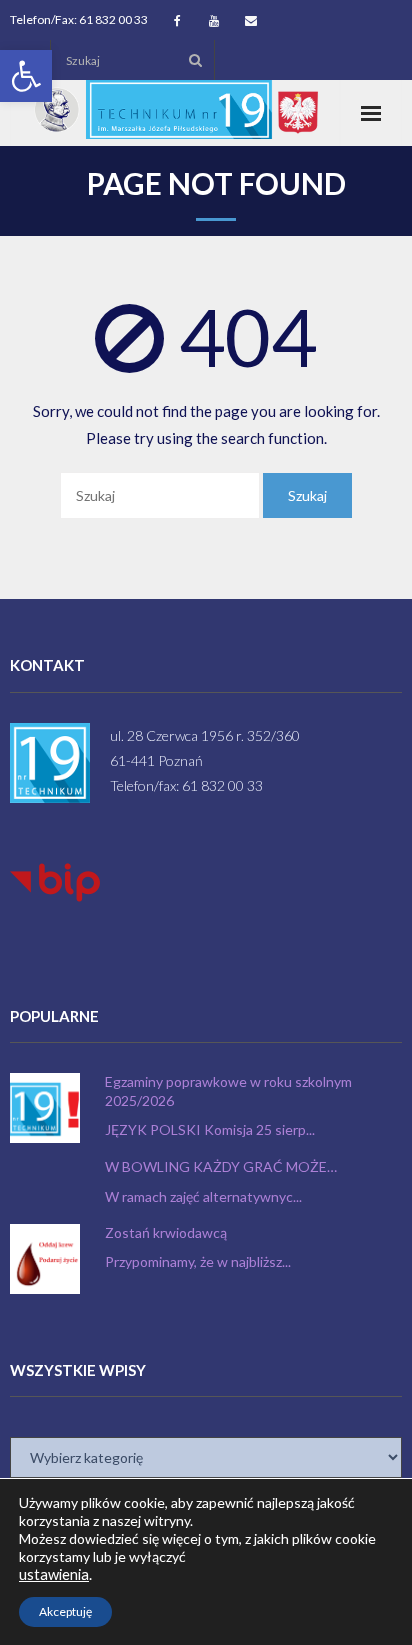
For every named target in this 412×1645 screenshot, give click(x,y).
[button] (26, 76)
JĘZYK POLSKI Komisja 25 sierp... (210, 1129)
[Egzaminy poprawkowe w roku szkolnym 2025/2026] (45, 1108)
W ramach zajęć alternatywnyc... (203, 1196)
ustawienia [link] (54, 1574)
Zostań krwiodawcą (166, 1232)
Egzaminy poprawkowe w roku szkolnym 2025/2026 (228, 1090)
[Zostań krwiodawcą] (45, 1259)
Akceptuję (65, 1611)
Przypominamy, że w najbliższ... (198, 1261)
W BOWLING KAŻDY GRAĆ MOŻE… (221, 1166)
